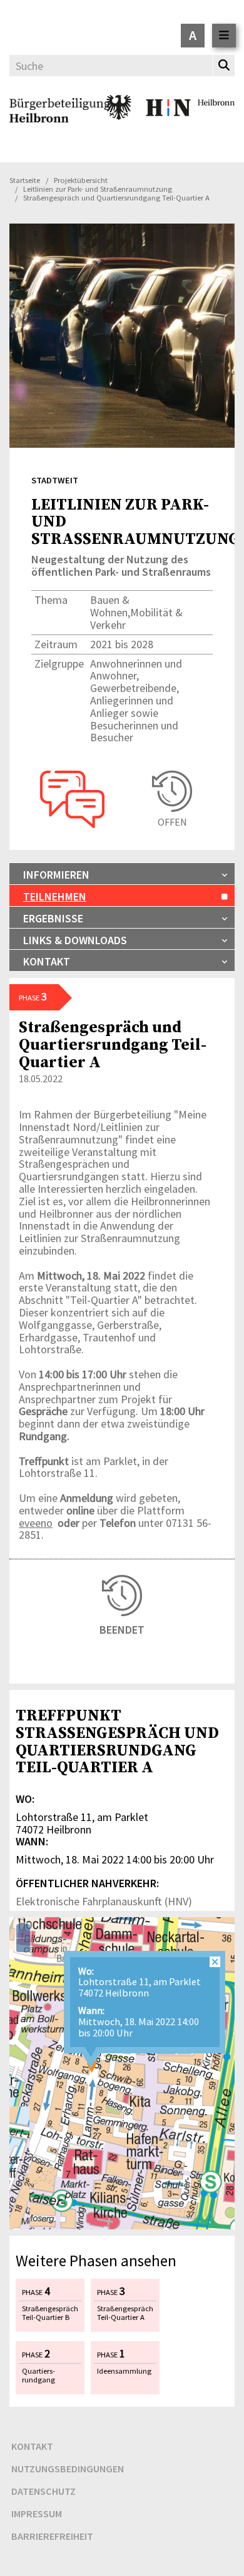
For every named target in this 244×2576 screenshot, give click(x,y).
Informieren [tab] (56, 875)
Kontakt (32, 2446)
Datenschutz (43, 2491)
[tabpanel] (122, 1692)
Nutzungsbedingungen (68, 2469)
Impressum (37, 2514)
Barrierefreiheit (52, 2536)
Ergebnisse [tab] (53, 918)
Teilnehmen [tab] (55, 896)
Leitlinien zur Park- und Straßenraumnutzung (98, 189)
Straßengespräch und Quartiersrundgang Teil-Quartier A (113, 1044)
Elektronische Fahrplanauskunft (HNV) (104, 1901)
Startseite (25, 180)
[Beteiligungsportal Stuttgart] (60, 122)
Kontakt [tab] (47, 961)
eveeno (36, 1523)
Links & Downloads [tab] (75, 940)
